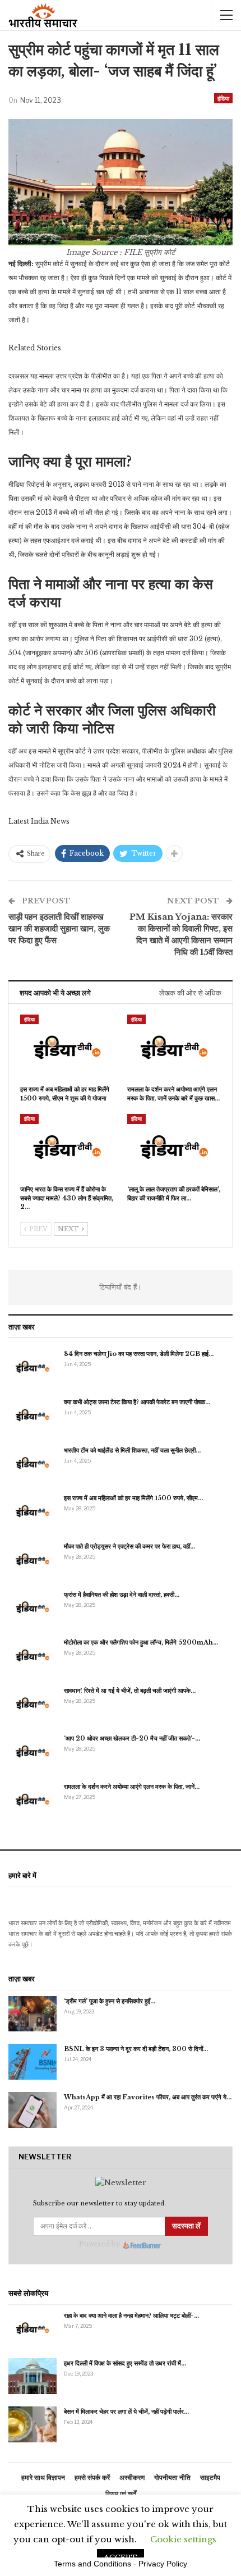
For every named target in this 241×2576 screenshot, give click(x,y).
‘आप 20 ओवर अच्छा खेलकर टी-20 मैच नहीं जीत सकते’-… (132, 1738)
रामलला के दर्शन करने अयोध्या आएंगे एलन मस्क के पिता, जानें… (132, 1787)
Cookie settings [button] (183, 2539)
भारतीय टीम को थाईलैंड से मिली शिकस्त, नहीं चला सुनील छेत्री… (132, 1450)
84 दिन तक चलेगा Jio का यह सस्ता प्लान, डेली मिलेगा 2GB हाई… (139, 1354)
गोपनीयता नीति (172, 2477)
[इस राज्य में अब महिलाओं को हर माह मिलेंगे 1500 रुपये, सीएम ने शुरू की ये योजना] (67, 1047)
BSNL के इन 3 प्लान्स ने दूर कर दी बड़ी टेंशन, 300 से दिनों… (136, 2049)
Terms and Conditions (92, 2564)
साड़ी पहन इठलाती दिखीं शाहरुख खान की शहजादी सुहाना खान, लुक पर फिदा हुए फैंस (59, 928)
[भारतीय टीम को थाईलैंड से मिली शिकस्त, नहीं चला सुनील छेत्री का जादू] (33, 1463)
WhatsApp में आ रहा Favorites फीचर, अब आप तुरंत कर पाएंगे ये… (148, 2097)
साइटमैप (210, 2477)
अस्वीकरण (132, 2477)
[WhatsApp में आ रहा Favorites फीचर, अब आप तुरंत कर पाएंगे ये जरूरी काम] (33, 2110)
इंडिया (223, 98)
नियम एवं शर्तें (121, 2494)
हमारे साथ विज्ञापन (43, 2477)
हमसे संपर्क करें (92, 2477)
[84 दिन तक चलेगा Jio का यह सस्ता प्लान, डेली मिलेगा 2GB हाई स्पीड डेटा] (33, 1367)
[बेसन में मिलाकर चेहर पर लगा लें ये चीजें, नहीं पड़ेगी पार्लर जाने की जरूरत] (33, 2424)
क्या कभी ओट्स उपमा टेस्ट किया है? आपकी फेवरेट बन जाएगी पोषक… (137, 1402)
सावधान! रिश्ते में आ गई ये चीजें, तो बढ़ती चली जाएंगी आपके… (130, 1691)
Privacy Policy (163, 2564)
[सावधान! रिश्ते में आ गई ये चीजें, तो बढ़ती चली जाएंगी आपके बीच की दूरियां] (33, 1703)
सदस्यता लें (186, 2226)
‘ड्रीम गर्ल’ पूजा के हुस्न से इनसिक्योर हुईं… (110, 2001)
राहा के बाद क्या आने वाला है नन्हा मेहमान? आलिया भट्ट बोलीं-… (131, 2315)
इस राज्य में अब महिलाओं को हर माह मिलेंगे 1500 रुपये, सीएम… (133, 1498)
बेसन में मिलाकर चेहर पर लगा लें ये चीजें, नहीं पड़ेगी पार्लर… (126, 2411)
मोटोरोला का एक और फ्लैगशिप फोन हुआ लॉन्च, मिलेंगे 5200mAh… (141, 1642)
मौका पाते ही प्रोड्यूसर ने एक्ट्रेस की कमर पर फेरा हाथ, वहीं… (129, 1546)
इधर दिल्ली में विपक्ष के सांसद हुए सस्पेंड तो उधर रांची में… (125, 2363)
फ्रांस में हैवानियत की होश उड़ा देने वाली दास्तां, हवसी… (122, 1595)
